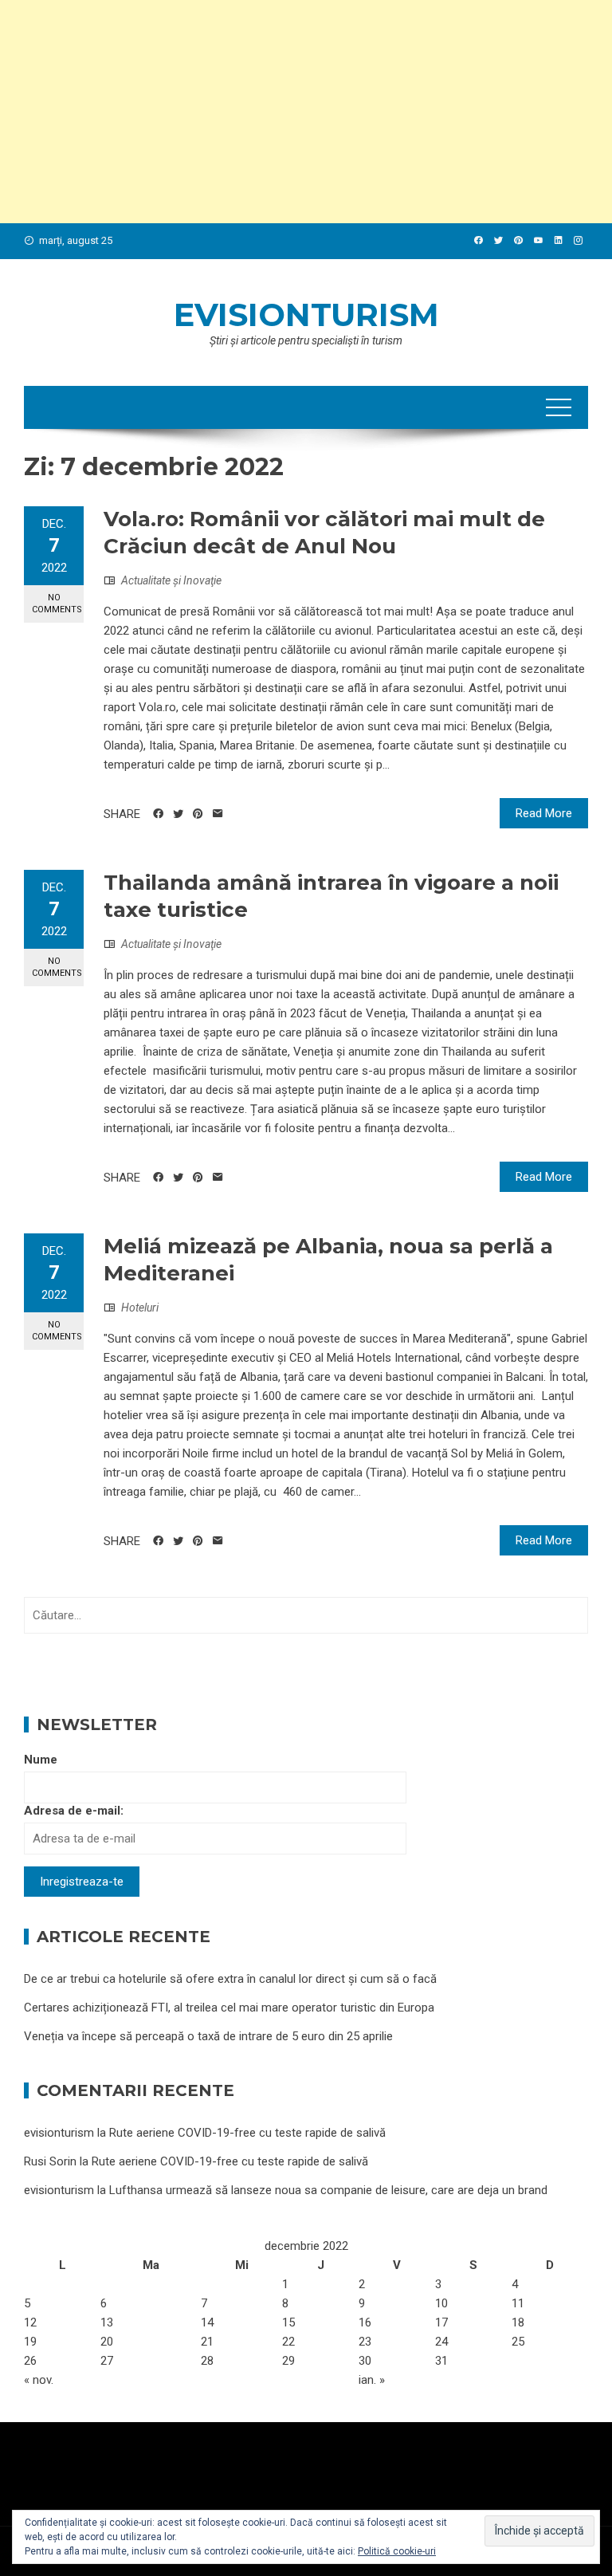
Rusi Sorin (50, 2161)
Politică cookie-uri (397, 2551)
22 (288, 2342)
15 (288, 2322)
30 (365, 2361)
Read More (544, 813)
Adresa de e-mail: (74, 1811)
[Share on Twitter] (178, 814)
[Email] (218, 814)
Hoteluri (140, 1308)
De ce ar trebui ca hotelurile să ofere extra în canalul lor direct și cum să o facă (230, 1979)
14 (207, 2322)
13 (107, 2322)
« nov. (39, 2380)
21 (207, 2342)
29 (288, 2361)
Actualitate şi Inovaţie (171, 580)
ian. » (372, 2380)
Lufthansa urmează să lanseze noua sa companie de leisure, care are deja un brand (328, 2190)
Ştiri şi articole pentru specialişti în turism (306, 340)
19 (30, 2342)
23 (365, 2342)
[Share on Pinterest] (198, 814)
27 (107, 2361)
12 (30, 2322)
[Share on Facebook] (158, 814)
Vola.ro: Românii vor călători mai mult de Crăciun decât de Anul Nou (324, 533)
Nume (41, 1760)
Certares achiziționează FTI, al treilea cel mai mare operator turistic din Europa (229, 2008)
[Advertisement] (306, 112)
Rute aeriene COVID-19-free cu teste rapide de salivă (247, 2133)
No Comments (57, 604)
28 (207, 2361)
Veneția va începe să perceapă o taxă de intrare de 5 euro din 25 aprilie (208, 2036)
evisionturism (306, 315)
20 (107, 2342)
